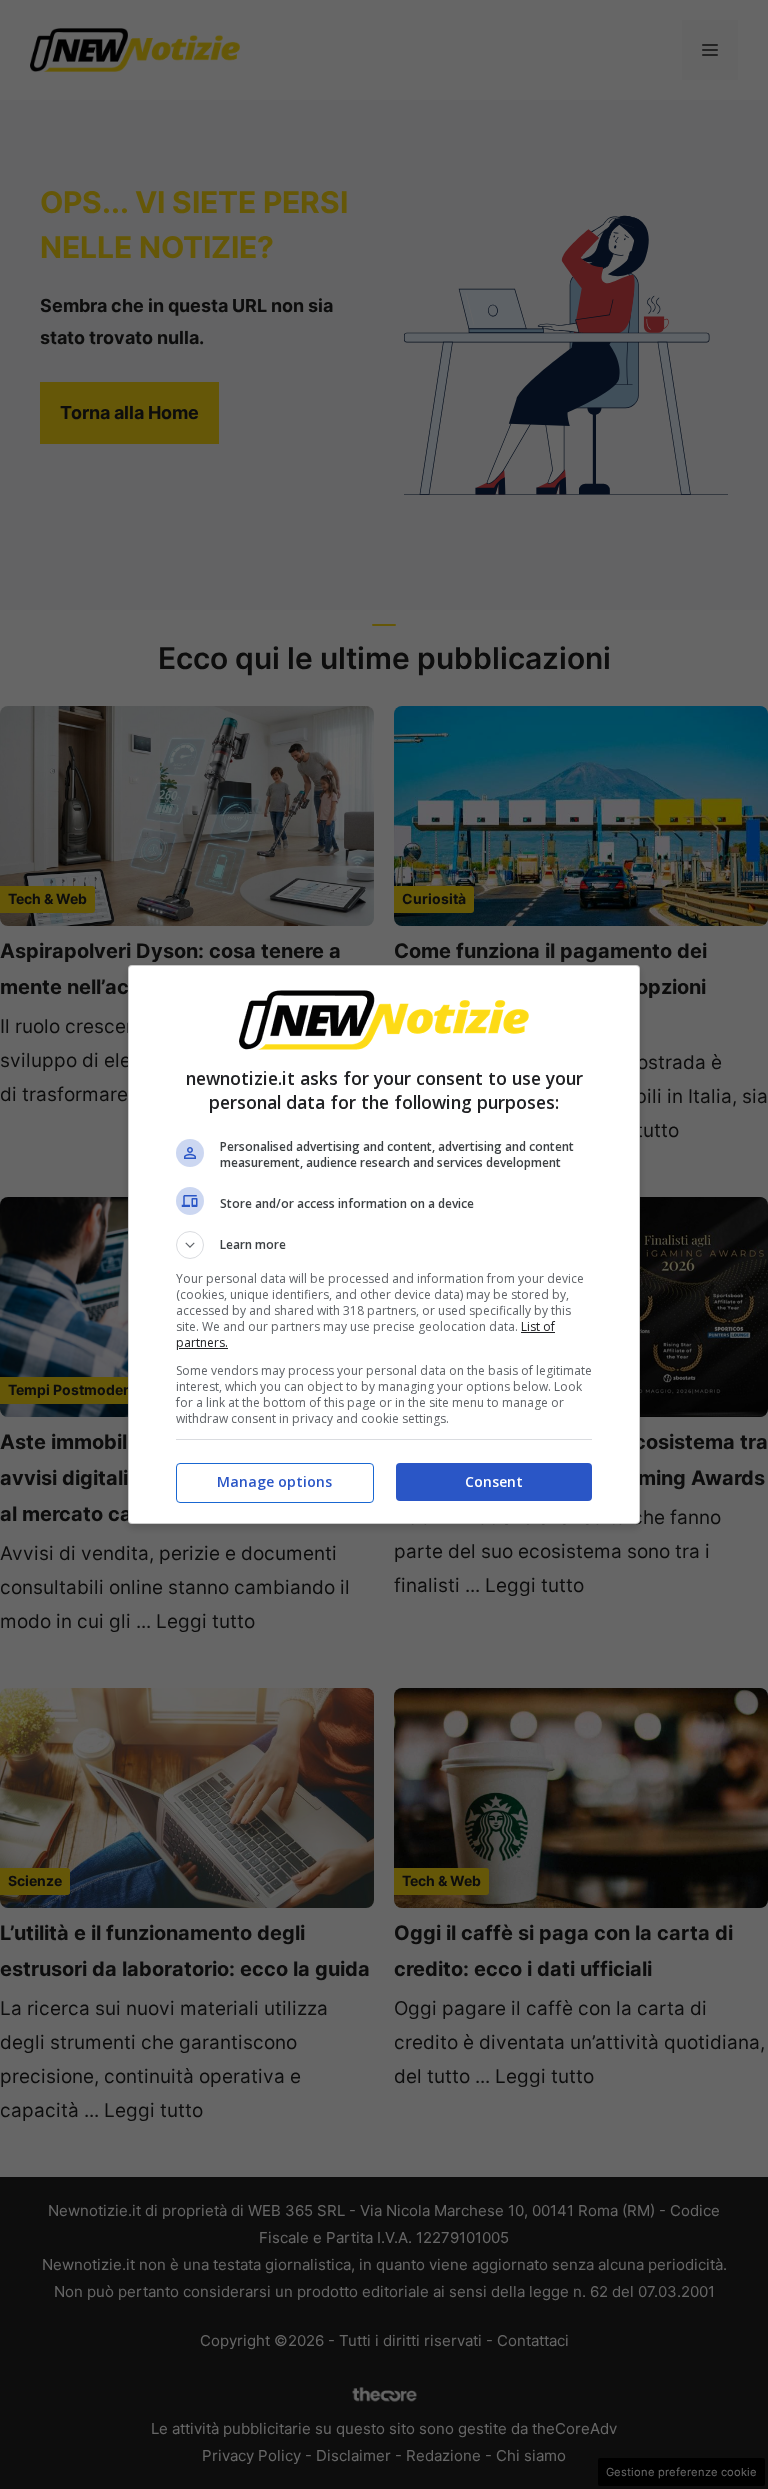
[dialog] (384, 1244)
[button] (384, 1245)
